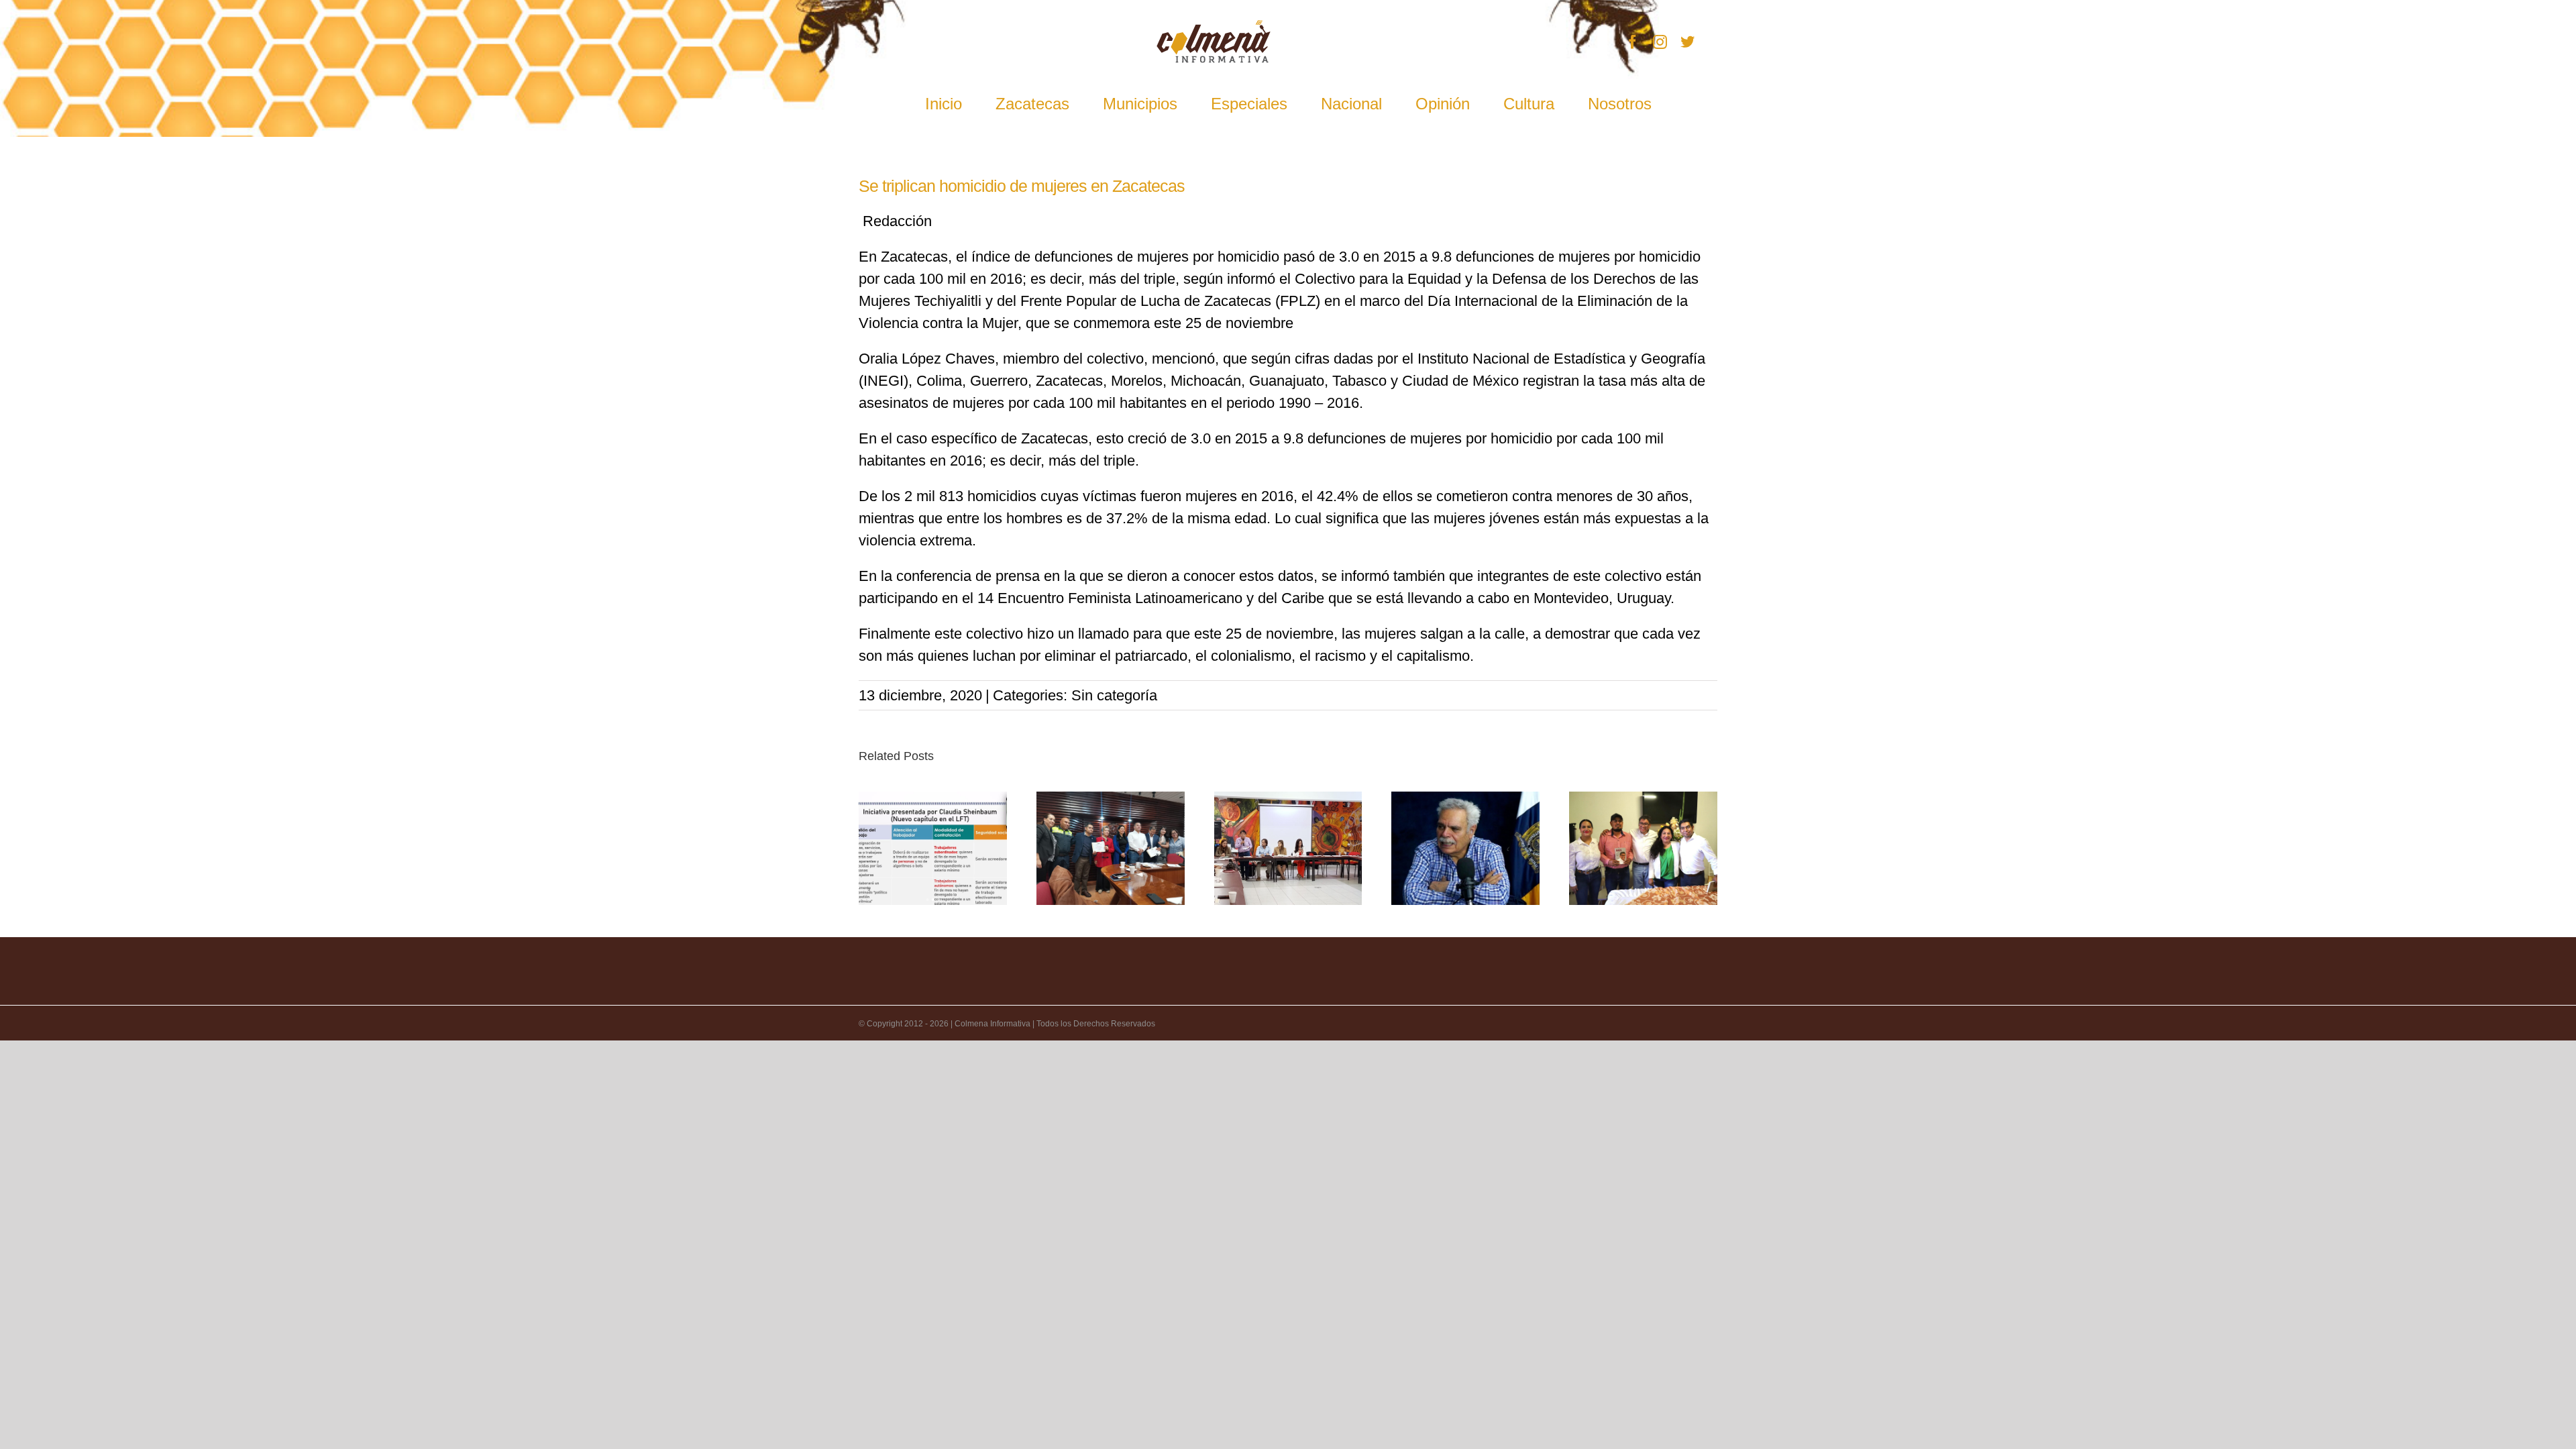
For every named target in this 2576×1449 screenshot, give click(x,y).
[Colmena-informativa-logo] (1214, 27)
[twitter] (1687, 42)
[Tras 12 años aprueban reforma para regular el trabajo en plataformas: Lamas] (933, 848)
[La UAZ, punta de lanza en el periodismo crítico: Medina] (1465, 848)
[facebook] (1632, 42)
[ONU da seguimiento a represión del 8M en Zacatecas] (1288, 848)
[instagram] (1660, 42)
